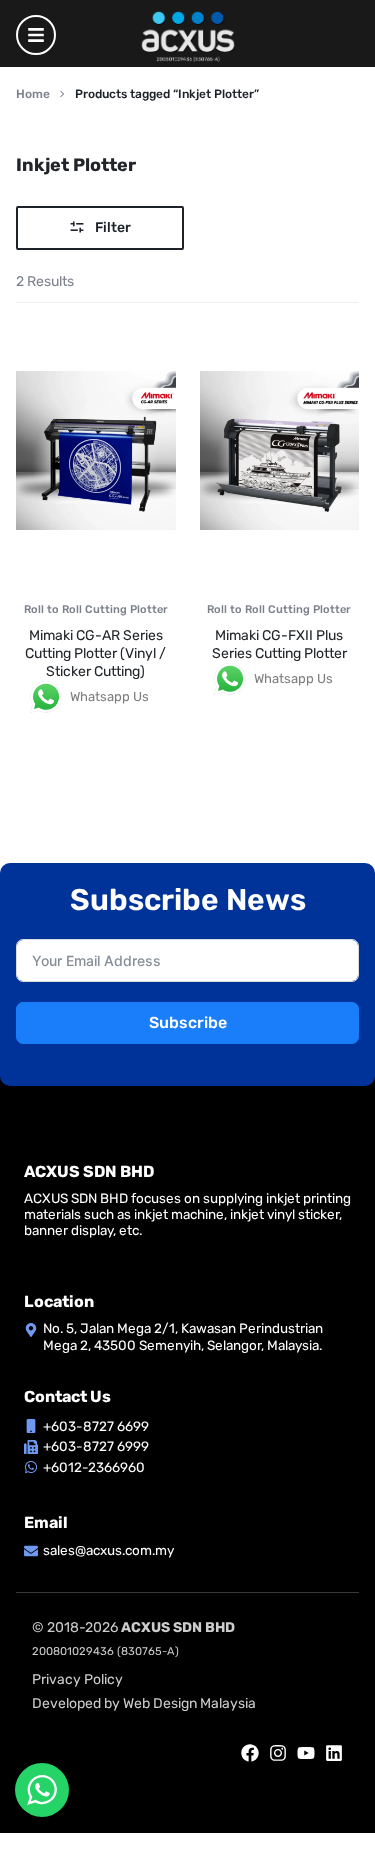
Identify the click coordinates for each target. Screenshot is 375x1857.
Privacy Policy (77, 1679)
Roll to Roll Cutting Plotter (96, 609)
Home (33, 94)
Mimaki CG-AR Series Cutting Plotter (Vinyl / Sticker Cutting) (95, 653)
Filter (113, 227)
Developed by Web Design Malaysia (144, 1703)
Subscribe (188, 1022)
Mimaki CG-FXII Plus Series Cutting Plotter (279, 644)
